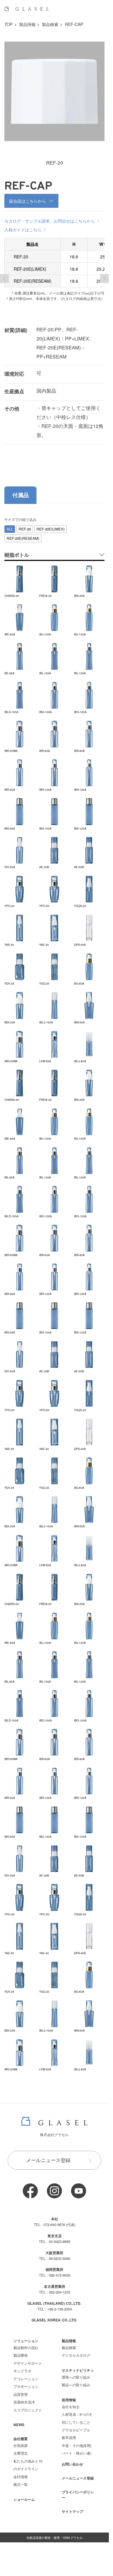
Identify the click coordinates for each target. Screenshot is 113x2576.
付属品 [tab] (21, 495)
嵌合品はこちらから (28, 201)
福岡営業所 (54, 2269)
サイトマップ (72, 2511)
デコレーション (26, 2379)
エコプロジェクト (28, 2410)
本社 (55, 2219)
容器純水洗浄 (24, 2402)
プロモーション (26, 2386)
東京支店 (55, 2236)
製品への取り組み (76, 2385)
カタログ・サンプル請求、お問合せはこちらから (50, 221)
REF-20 (25, 529)
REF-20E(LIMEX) (50, 529)
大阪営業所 (54, 2253)
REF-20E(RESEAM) (23, 538)
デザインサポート (28, 2363)
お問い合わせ (72, 2464)
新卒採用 (69, 2438)
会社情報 (21, 2477)
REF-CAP (74, 24)
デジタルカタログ (76, 2355)
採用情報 (69, 2400)
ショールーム (24, 2499)
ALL (10, 529)
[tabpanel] (54, 1294)
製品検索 (50, 24)
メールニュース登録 (48, 2160)
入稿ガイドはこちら (23, 229)
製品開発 (21, 2355)
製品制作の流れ (26, 2348)
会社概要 (21, 2439)
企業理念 (21, 2453)
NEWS (19, 2425)
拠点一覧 (21, 2484)
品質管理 (21, 2394)
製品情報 (27, 24)
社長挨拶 (21, 2445)
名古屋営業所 (55, 2286)
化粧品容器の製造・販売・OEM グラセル (55, 2537)
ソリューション (26, 2341)
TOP (9, 24)
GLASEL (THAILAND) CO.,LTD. (54, 2303)
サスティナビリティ (78, 2370)
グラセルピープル (76, 2430)
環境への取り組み (76, 2377)
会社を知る (71, 2407)
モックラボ (22, 2371)
